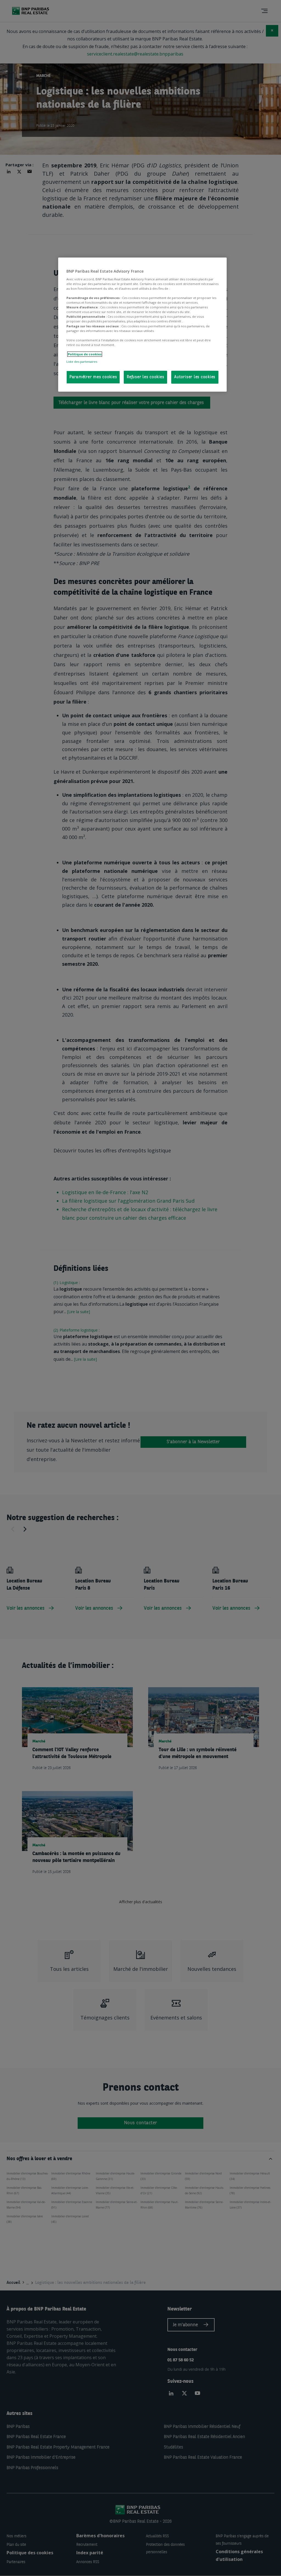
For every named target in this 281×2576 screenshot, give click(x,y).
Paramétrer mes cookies (93, 377)
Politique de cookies (85, 354)
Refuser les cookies (145, 377)
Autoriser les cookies (195, 377)
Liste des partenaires (82, 362)
